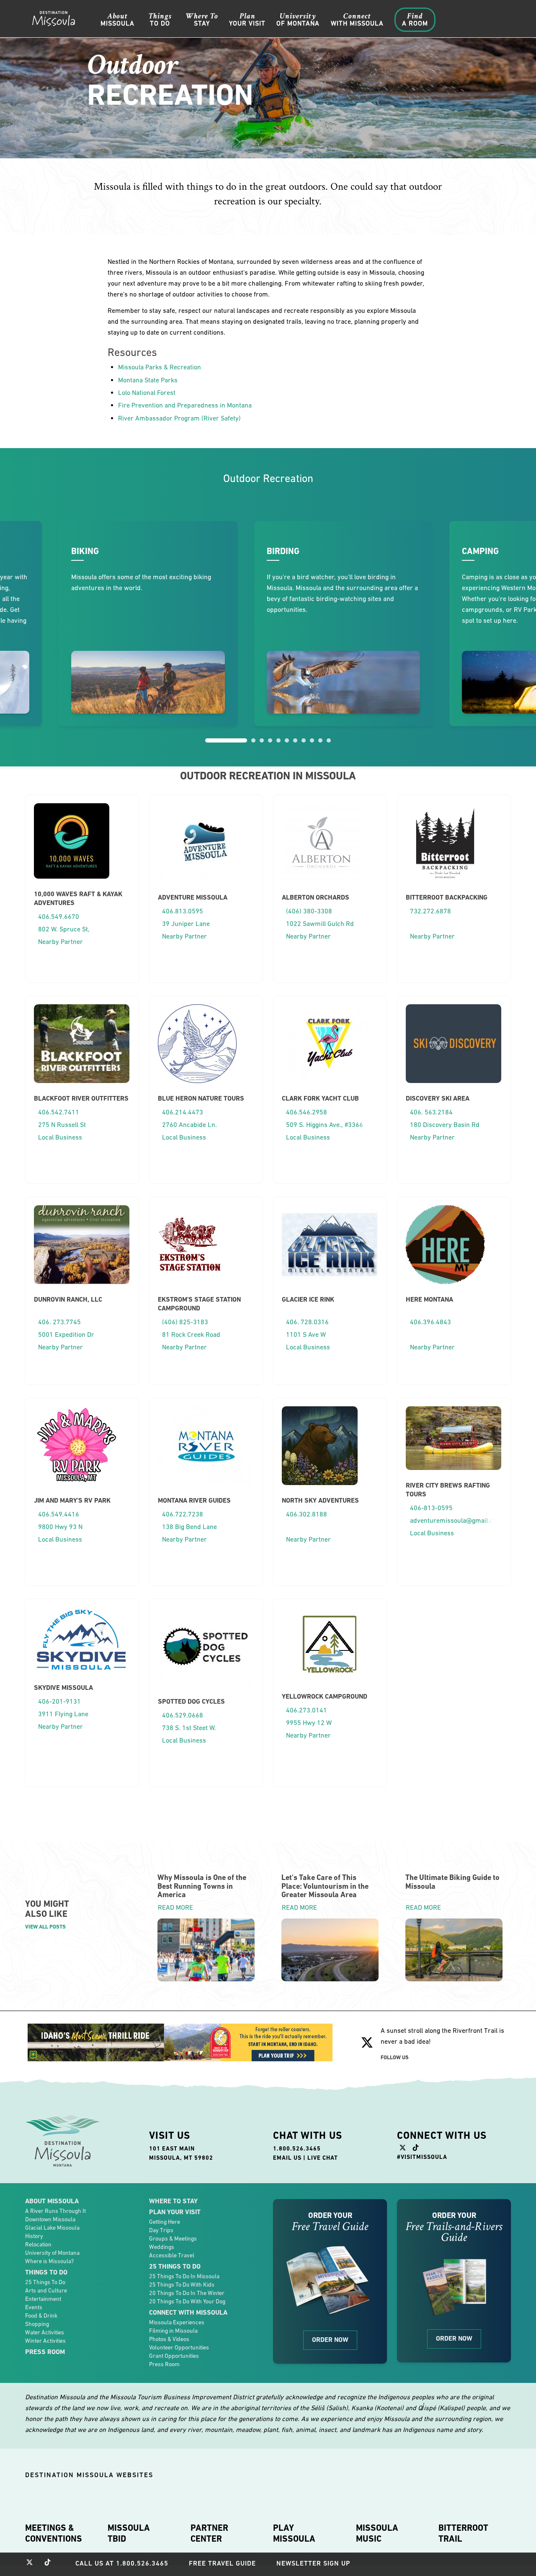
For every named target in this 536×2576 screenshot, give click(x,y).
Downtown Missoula (50, 2219)
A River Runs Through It (55, 2211)
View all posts (45, 1927)
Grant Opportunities (174, 2356)
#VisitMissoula (422, 2157)
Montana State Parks (148, 380)
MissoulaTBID (129, 2533)
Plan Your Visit (175, 2212)
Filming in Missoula (173, 2331)
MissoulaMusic (377, 2533)
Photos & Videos (169, 2339)
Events (34, 2307)
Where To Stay (173, 2201)
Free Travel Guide (222, 2563)
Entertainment (43, 2299)
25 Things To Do (45, 2282)
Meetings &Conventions (54, 2533)
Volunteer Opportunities (179, 2347)
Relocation (38, 2244)
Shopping (37, 2324)
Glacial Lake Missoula (52, 2228)
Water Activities (45, 2332)
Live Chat (323, 2158)
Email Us (287, 2158)
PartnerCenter (209, 2533)
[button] (226, 740)
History (34, 2236)
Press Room (45, 2352)
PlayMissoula (294, 2533)
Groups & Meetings (173, 2238)
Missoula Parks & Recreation (160, 367)
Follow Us (395, 2057)
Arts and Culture (46, 2290)
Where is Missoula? (49, 2261)
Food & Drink (41, 2316)
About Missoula (52, 2201)
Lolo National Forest (147, 392)
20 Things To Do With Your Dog (187, 2301)
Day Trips (161, 2230)
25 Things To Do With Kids (182, 2285)
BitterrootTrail (463, 2533)
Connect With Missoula (188, 2312)
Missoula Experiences (177, 2322)
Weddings (162, 2247)
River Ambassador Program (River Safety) (179, 418)
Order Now (330, 2340)
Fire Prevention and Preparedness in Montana (185, 405)
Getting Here (165, 2222)
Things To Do (46, 2272)
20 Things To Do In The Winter (187, 2293)
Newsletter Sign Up (313, 2563)
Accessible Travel (172, 2255)
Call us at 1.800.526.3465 (122, 2563)
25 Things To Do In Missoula (184, 2276)
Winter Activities (45, 2341)
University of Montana (52, 2253)
